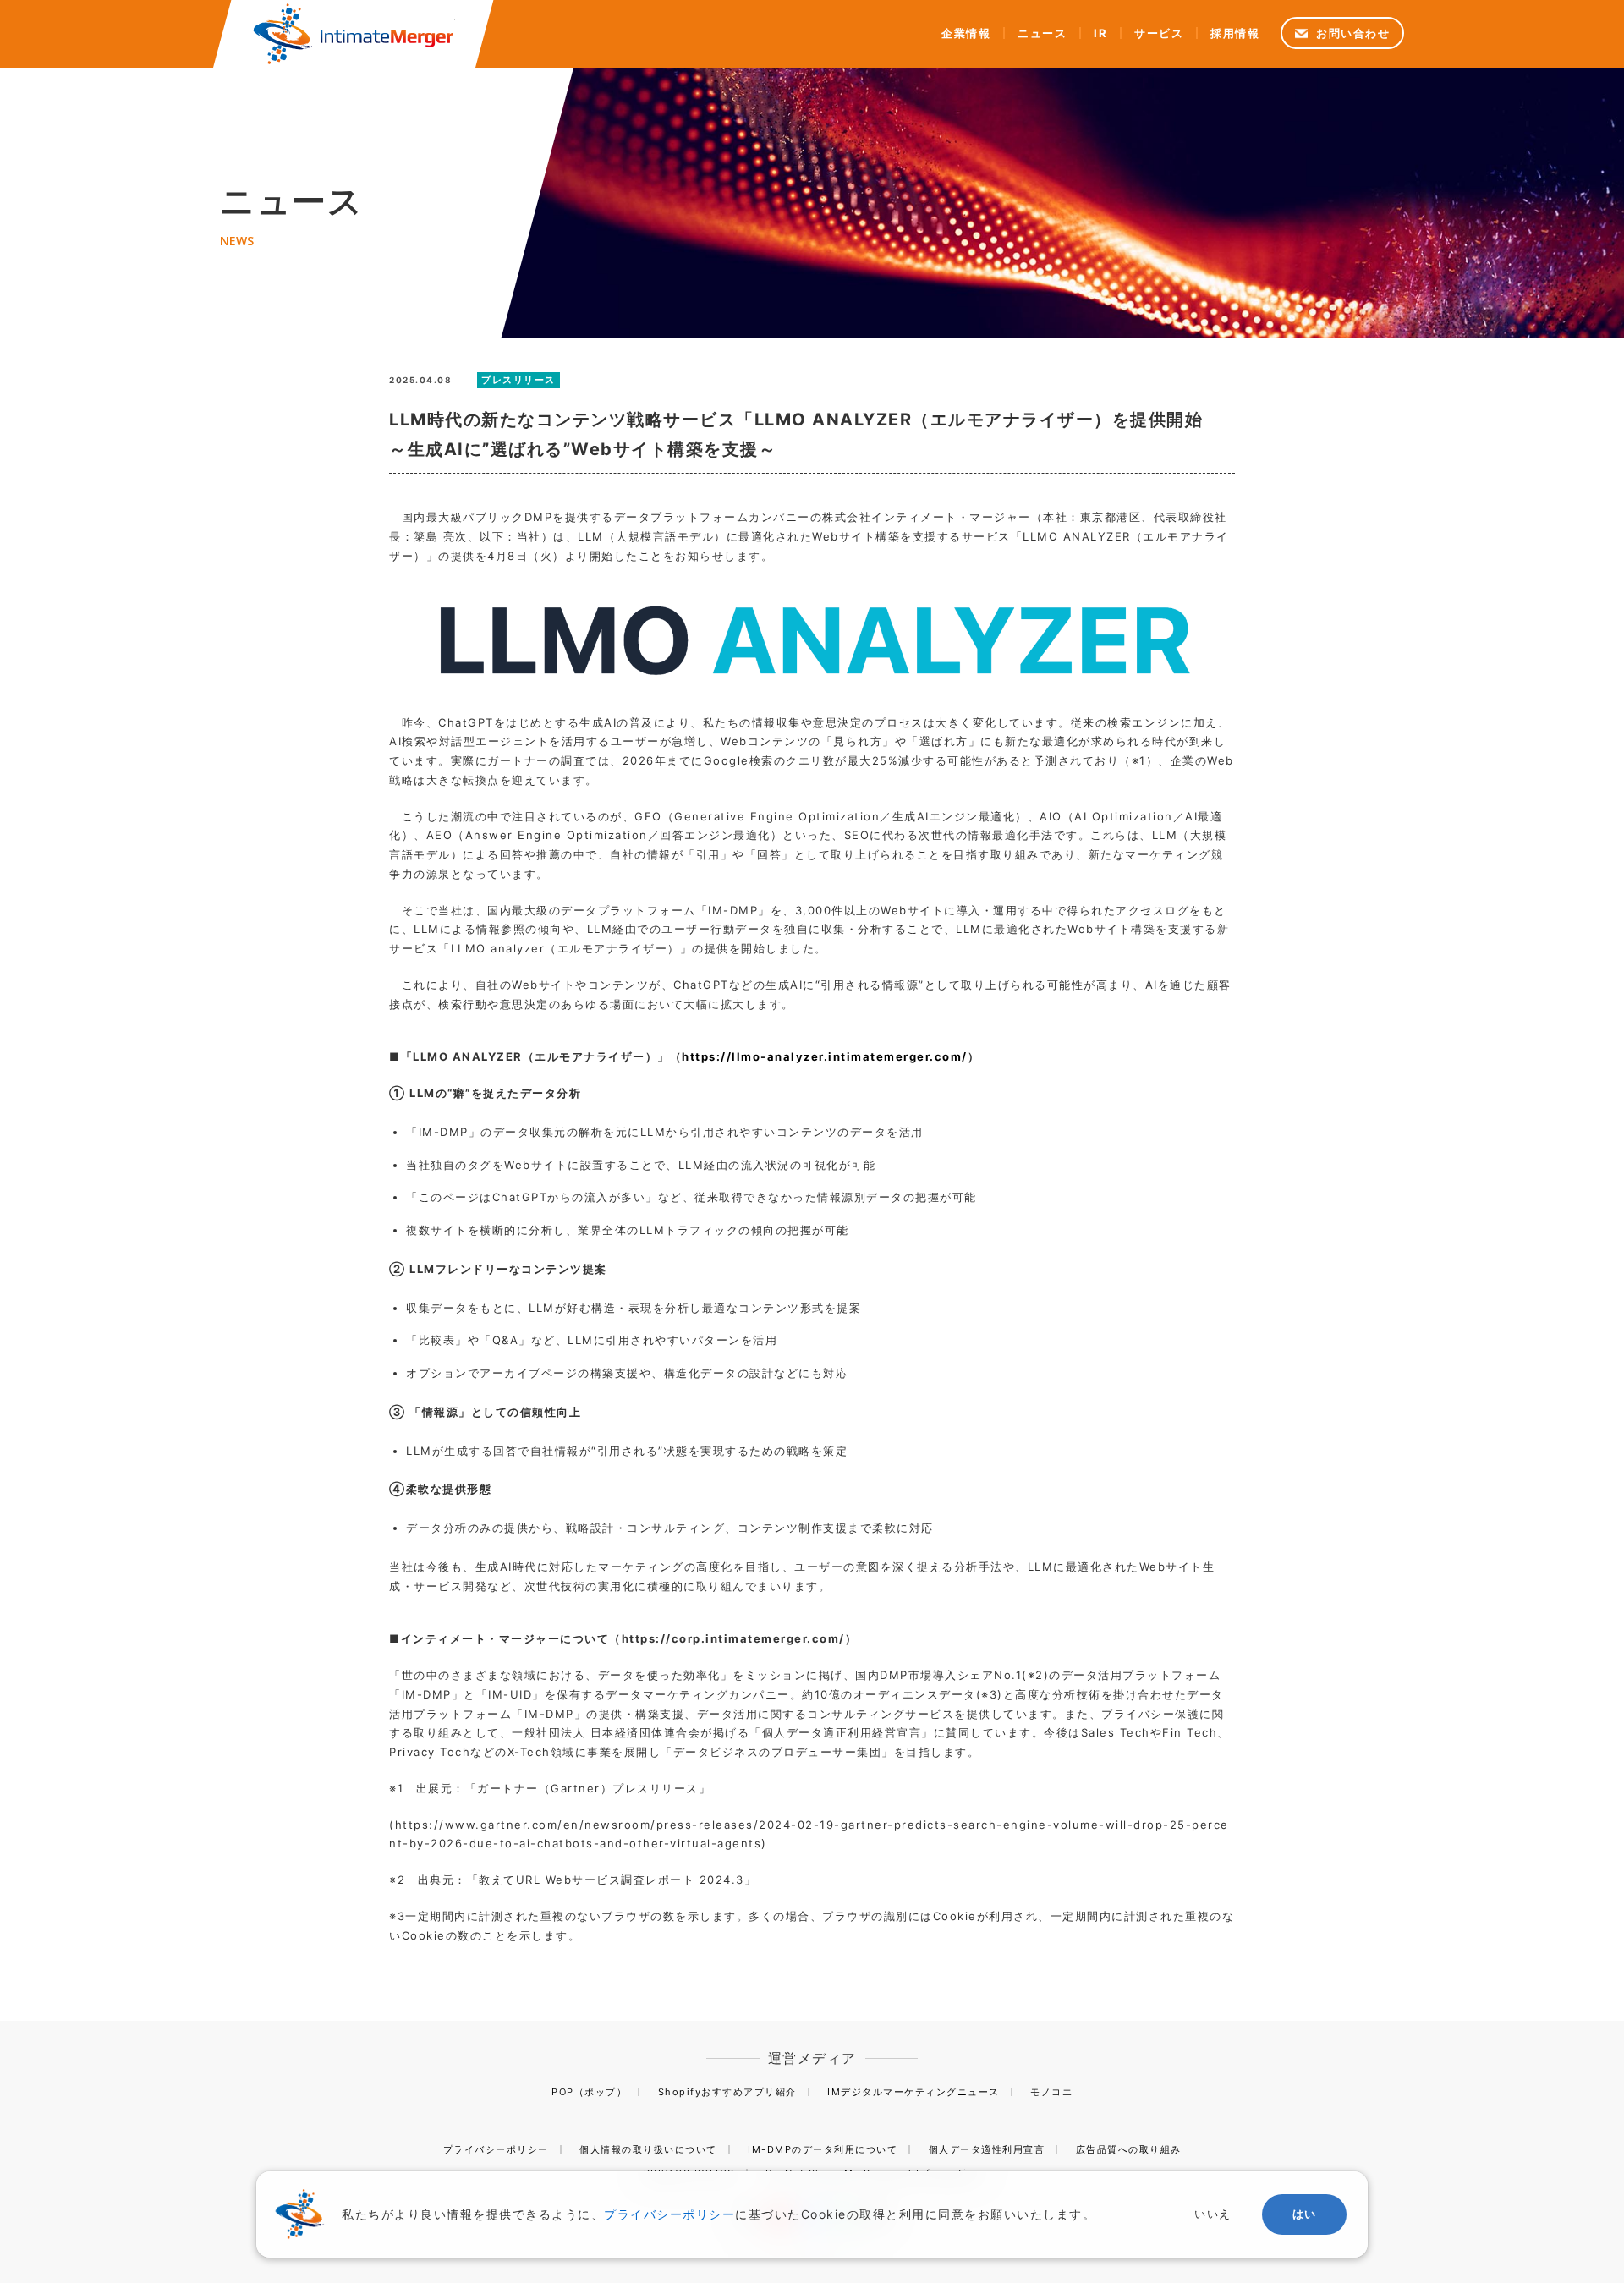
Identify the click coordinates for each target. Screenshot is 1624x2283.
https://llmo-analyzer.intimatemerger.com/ (825, 1056)
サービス (1159, 33)
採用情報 (1235, 33)
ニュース (1042, 33)
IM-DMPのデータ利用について (823, 2149)
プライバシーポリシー (496, 2149)
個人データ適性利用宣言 (987, 2149)
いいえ (1213, 2214)
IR (1100, 33)
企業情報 (966, 33)
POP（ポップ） (589, 2092)
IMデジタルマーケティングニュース (913, 2092)
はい (1305, 2214)
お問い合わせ (1353, 33)
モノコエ (1051, 2092)
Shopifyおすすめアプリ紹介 (727, 2092)
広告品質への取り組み (1129, 2149)
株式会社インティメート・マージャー (354, 34)
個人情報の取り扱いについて (648, 2149)
